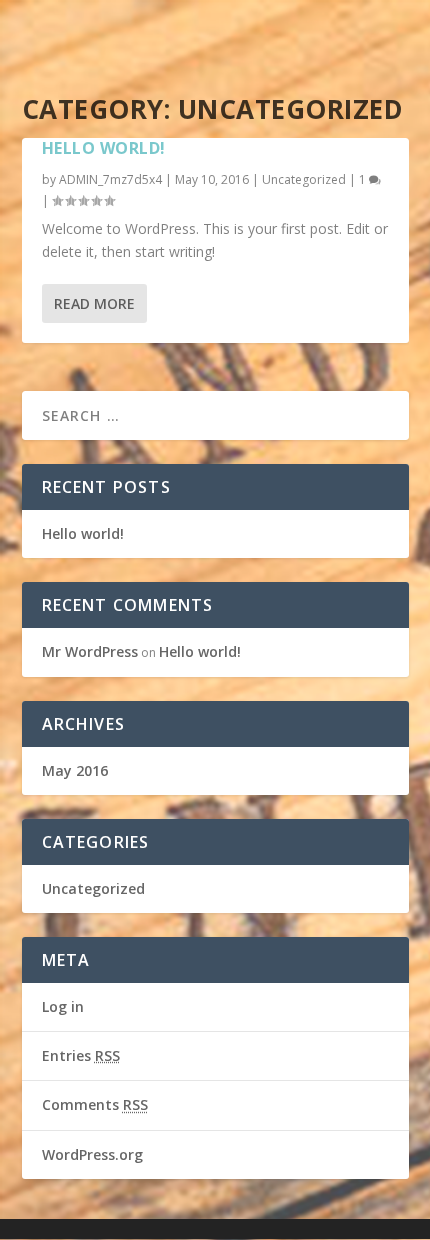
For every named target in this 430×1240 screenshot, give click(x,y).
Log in (63, 1006)
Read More (94, 303)
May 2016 (75, 770)
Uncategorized (304, 179)
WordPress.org (92, 1154)
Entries (81, 1055)
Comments (95, 1104)
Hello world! (104, 148)
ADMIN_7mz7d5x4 (110, 179)
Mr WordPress (90, 651)
